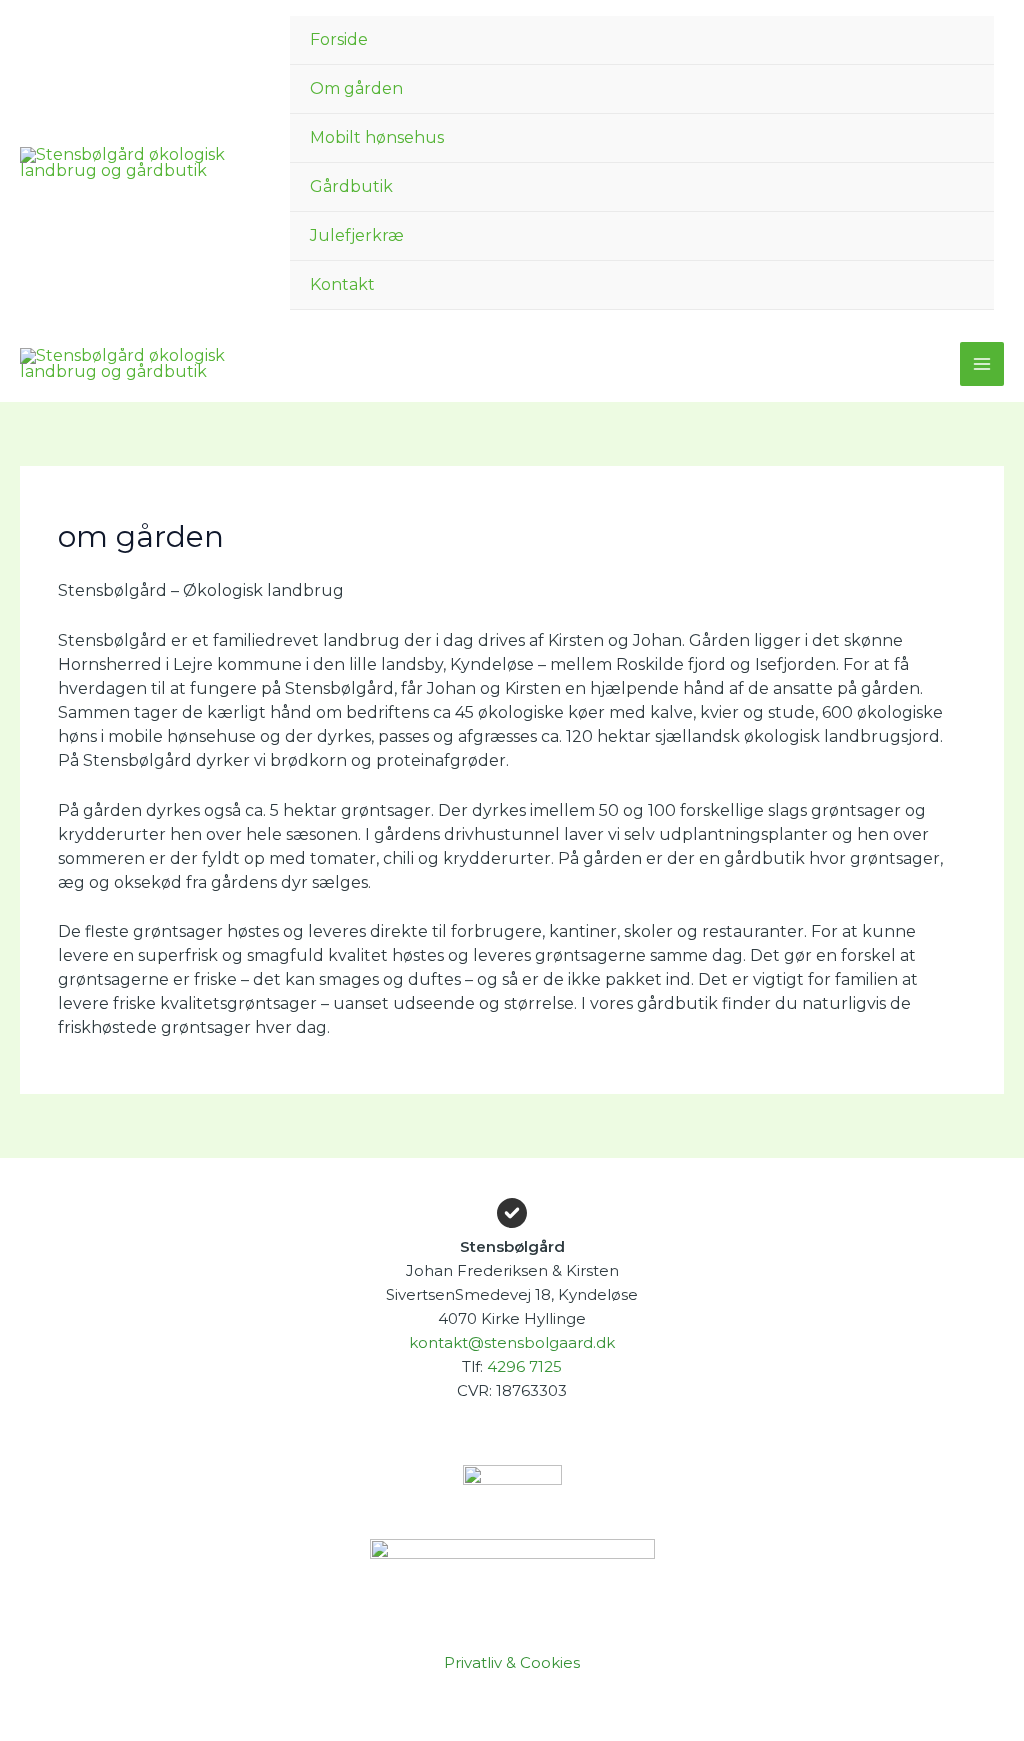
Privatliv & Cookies (512, 1662)
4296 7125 (524, 1366)
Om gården (356, 88)
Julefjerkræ (357, 235)
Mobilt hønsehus (377, 137)
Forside (339, 39)
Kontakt (342, 284)
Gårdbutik (351, 186)
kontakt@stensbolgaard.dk (512, 1342)
